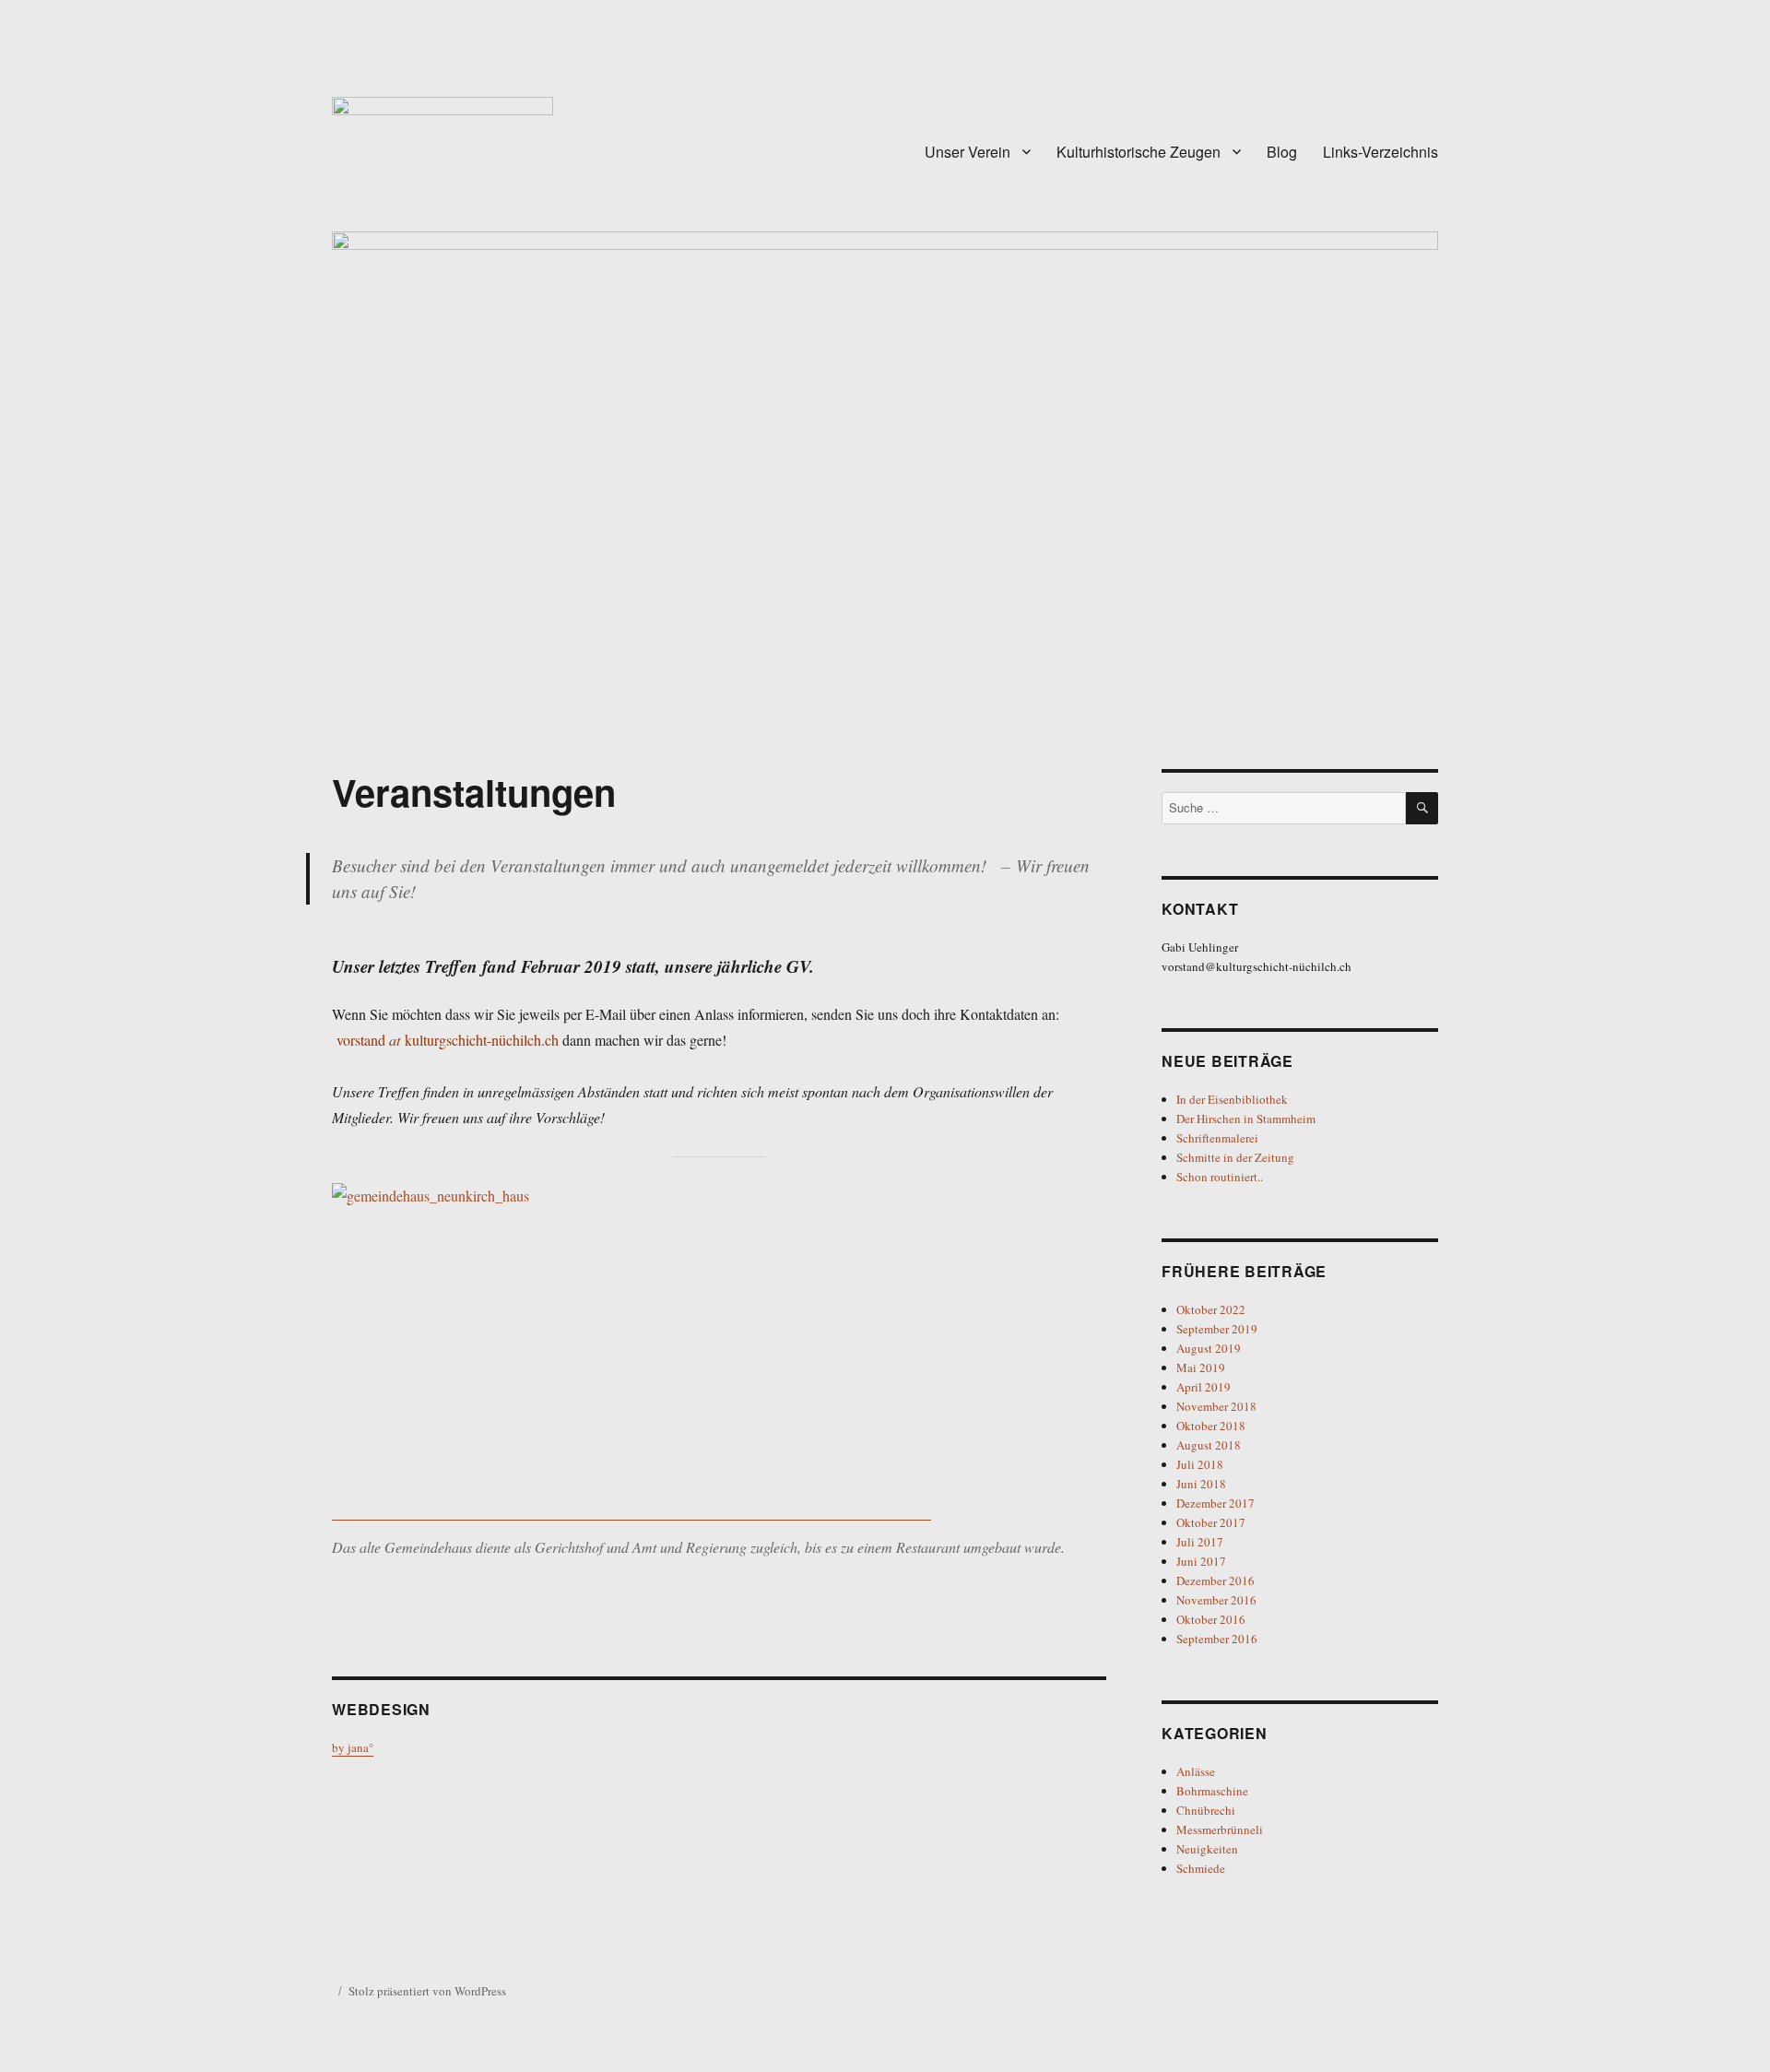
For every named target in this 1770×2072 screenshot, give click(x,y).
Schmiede (1201, 1868)
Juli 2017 (1200, 1542)
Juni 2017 (1201, 1561)
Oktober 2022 (1211, 1309)
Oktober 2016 (1211, 1619)
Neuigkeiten (1207, 1849)
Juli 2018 (1200, 1464)
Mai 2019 (1201, 1368)
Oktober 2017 (1211, 1522)
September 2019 (1217, 1329)
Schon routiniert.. (1220, 1177)
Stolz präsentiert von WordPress (427, 1991)
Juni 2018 (1201, 1484)
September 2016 (1217, 1639)
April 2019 (1204, 1387)
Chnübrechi (1206, 1810)
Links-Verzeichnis (1381, 152)
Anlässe (1196, 1771)
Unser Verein (968, 152)
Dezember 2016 (1215, 1581)
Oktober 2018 (1211, 1426)
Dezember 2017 (1215, 1503)
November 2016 (1216, 1600)
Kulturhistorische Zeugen (1139, 152)
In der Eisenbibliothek (1232, 1099)
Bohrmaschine (1212, 1791)
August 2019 (1209, 1348)
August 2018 (1209, 1445)
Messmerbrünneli (1220, 1829)
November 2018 (1216, 1406)
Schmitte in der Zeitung (1235, 1157)
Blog (1282, 152)
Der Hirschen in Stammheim (1246, 1119)
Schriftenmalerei (1217, 1138)
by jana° (353, 1747)
